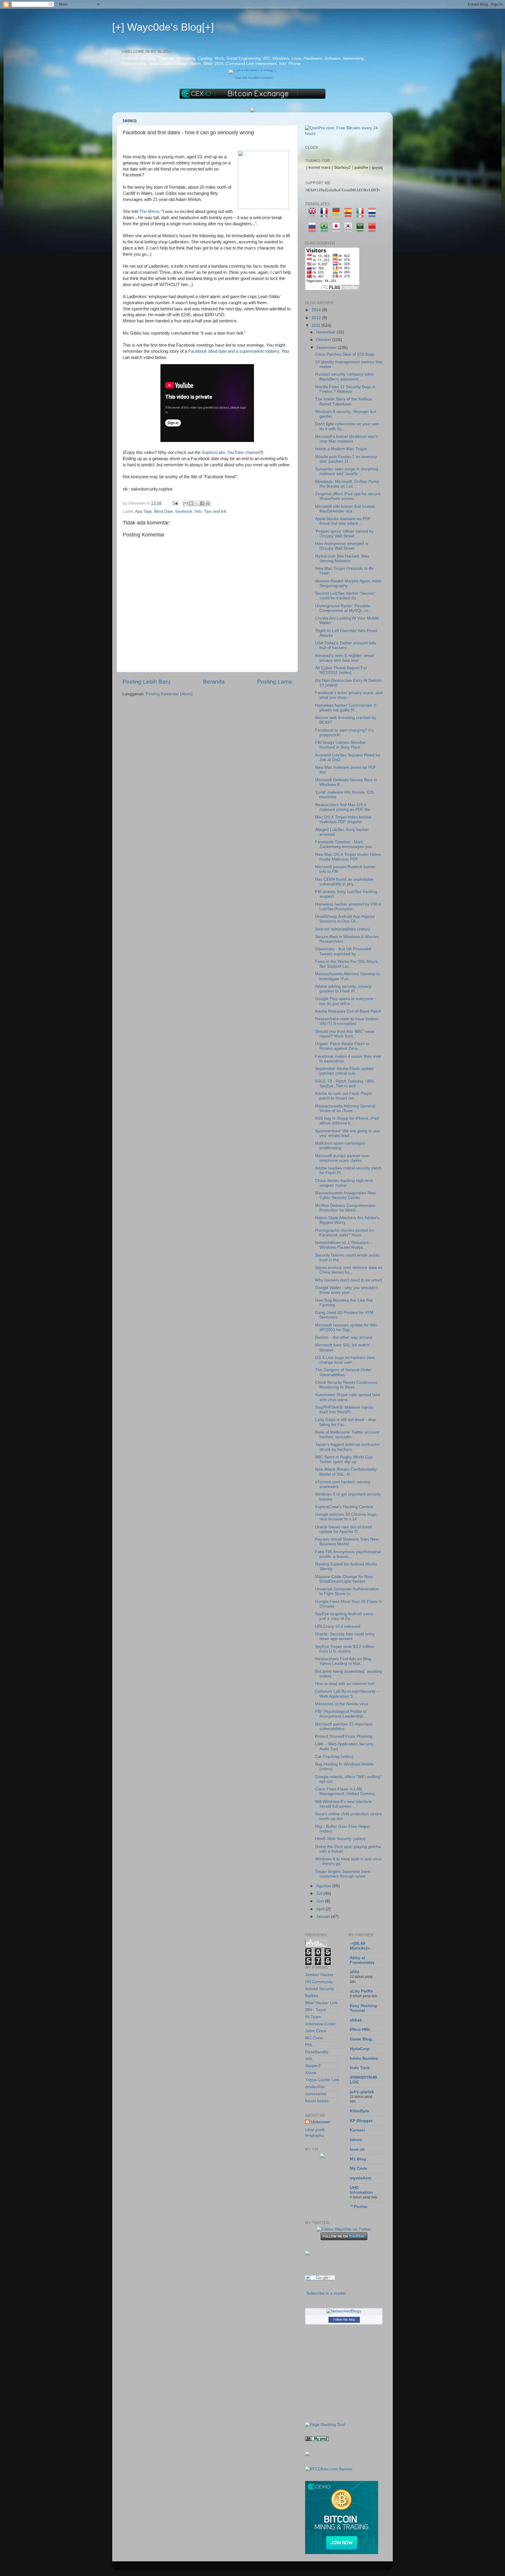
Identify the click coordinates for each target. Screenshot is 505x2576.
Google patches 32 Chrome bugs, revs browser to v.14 (346, 1517)
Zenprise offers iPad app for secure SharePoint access (348, 496)
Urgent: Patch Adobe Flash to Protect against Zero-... (342, 1046)
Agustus (324, 1886)
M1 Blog (358, 2159)
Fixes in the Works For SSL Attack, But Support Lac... (347, 964)
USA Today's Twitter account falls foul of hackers (346, 645)
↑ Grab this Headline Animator (253, 78)
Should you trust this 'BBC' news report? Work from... (345, 1034)
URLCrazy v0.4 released (338, 1626)
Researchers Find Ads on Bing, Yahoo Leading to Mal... (344, 1661)
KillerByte (359, 2111)
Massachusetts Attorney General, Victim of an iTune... (346, 1108)
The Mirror (149, 211)
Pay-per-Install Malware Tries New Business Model (347, 1542)
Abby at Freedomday (362, 1960)
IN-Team (313, 2017)
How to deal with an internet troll (345, 1684)
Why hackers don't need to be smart (349, 1280)
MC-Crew (314, 2038)
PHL (309, 2045)
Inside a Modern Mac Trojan (341, 449)
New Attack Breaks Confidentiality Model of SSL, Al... (346, 1472)
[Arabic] (362, 229)
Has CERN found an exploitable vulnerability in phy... (344, 882)
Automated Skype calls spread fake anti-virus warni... (348, 1397)
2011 (317, 325)
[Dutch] (374, 214)
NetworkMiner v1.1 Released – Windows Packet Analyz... (344, 1245)
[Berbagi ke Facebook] (202, 503)
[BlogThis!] (191, 503)
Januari (324, 1917)
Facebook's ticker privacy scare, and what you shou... (349, 695)
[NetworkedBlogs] (344, 2311)
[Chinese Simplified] (374, 229)
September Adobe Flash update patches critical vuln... (344, 1071)
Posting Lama (275, 682)
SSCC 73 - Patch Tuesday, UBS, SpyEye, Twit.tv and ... (345, 1084)
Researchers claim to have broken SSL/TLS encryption (347, 1021)
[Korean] (350, 229)
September (327, 348)
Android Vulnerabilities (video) (343, 929)
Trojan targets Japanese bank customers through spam (343, 1874)
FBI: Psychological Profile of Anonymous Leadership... (341, 1714)
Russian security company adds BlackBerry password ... (344, 377)
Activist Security (320, 1989)
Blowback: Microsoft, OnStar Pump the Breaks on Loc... (347, 484)
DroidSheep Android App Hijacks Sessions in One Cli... (345, 919)
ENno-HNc (360, 2029)
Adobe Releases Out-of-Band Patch (348, 1011)
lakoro (356, 2140)
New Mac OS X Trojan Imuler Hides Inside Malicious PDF (348, 857)
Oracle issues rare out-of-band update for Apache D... (343, 1529)
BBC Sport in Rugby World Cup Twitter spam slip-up (344, 1459)
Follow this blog (344, 2319)
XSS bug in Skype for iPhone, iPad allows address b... (347, 1121)
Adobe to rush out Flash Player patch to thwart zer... (344, 1096)
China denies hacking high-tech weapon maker (344, 1183)
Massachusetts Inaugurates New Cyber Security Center (345, 1195)
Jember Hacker (319, 1975)
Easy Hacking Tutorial (363, 2008)
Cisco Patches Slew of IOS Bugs (345, 354)
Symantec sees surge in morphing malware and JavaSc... (347, 471)
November (326, 332)
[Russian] (314, 229)
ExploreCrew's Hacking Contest (344, 1507)
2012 (317, 318)
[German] (338, 214)
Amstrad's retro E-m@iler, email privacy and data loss (344, 658)
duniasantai (316, 2094)
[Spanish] (350, 214)
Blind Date (164, 511)
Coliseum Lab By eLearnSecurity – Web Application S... (347, 1694)
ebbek (356, 2020)
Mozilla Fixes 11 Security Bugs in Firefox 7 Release (345, 389)
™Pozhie (359, 2207)
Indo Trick (360, 2068)
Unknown (320, 2122)
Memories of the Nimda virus (342, 1704)
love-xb (357, 2149)
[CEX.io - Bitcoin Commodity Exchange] (252, 98)
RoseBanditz (317, 2052)
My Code (359, 2168)
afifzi (355, 1972)
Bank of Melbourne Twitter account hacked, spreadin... (347, 1435)
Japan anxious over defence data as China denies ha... (349, 1270)
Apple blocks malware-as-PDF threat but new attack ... (343, 521)
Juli (320, 1893)
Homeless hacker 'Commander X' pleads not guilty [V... (346, 708)
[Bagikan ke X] (197, 503)
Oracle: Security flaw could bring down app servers (345, 1636)
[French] (326, 214)
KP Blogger (361, 2121)
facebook (184, 511)
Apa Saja (143, 511)
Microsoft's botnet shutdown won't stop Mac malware (346, 439)
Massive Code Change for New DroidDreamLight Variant (344, 1579)
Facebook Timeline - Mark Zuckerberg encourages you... (345, 844)
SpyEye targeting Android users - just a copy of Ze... (345, 1616)
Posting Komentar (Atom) (169, 694)
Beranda (214, 682)
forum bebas (317, 2101)
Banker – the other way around (344, 1337)
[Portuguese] (326, 229)
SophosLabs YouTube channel (231, 452)
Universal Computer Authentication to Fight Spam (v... (347, 1591)
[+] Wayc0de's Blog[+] (163, 27)
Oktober (324, 340)
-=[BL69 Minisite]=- (360, 1946)
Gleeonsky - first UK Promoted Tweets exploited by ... (343, 951)
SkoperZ (313, 2066)
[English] (314, 214)
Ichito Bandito (364, 2058)
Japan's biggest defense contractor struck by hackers (347, 1447)
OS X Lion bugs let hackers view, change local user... (345, 1360)
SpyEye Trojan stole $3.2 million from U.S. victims (345, 1649)
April (321, 1909)
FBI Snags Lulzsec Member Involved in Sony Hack (341, 745)
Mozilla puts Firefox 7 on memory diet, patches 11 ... (346, 459)
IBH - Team (316, 2010)
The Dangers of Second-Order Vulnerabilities (343, 1372)
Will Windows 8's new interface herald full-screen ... (343, 1804)
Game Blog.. (362, 2039)
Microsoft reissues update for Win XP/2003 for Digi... (346, 1327)
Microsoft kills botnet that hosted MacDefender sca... (345, 509)
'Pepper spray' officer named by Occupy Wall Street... (344, 534)
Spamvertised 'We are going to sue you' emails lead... (347, 1133)
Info (198, 511)
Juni (321, 1901)
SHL (309, 2059)
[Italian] (362, 214)
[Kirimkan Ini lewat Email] (186, 503)
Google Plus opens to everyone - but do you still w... (345, 1001)
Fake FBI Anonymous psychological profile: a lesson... (348, 1554)
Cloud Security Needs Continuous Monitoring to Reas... (346, 1385)
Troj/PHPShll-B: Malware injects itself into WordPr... (344, 1410)
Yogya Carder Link (322, 2080)
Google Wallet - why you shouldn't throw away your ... (346, 1290)
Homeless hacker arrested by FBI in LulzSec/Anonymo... (348, 907)
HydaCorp (360, 2049)
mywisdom (360, 2178)
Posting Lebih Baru (146, 682)
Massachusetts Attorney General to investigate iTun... (347, 976)
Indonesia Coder (320, 2024)
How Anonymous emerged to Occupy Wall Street (342, 546)
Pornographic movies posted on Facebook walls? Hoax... (344, 1233)
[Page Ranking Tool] (325, 2425)
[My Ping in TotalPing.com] (317, 2440)
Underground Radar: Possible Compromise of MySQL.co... (343, 608)
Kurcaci (357, 2130)
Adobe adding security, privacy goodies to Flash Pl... (343, 989)
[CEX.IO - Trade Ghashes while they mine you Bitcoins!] (342, 2553)
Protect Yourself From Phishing (344, 1736)
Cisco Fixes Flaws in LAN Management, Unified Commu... (347, 1791)
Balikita (312, 1996)
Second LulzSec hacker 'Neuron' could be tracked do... (345, 596)
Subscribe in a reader (326, 2293)
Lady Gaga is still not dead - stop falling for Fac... (345, 1422)
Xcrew (311, 2073)
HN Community (319, 1982)
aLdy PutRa (361, 1991)
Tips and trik (215, 511)
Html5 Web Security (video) (340, 1839)
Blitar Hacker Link (321, 2003)
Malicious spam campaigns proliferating (340, 1146)
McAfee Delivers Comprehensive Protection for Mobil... (345, 1208)
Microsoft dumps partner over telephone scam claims (342, 1158)
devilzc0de (315, 2087)
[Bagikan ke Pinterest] (208, 503)
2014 (317, 310)
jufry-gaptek (362, 2092)
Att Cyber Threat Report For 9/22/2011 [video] (341, 670)
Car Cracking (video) (334, 1757)
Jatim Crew (315, 2031)
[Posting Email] (175, 503)
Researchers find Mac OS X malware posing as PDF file (343, 807)
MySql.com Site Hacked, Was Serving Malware (342, 559)
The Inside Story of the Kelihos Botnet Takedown (343, 401)
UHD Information (361, 2190)
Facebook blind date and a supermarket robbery (234, 351)
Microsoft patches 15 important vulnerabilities (344, 1726)
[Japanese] (338, 229)
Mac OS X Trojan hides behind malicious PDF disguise (343, 819)
